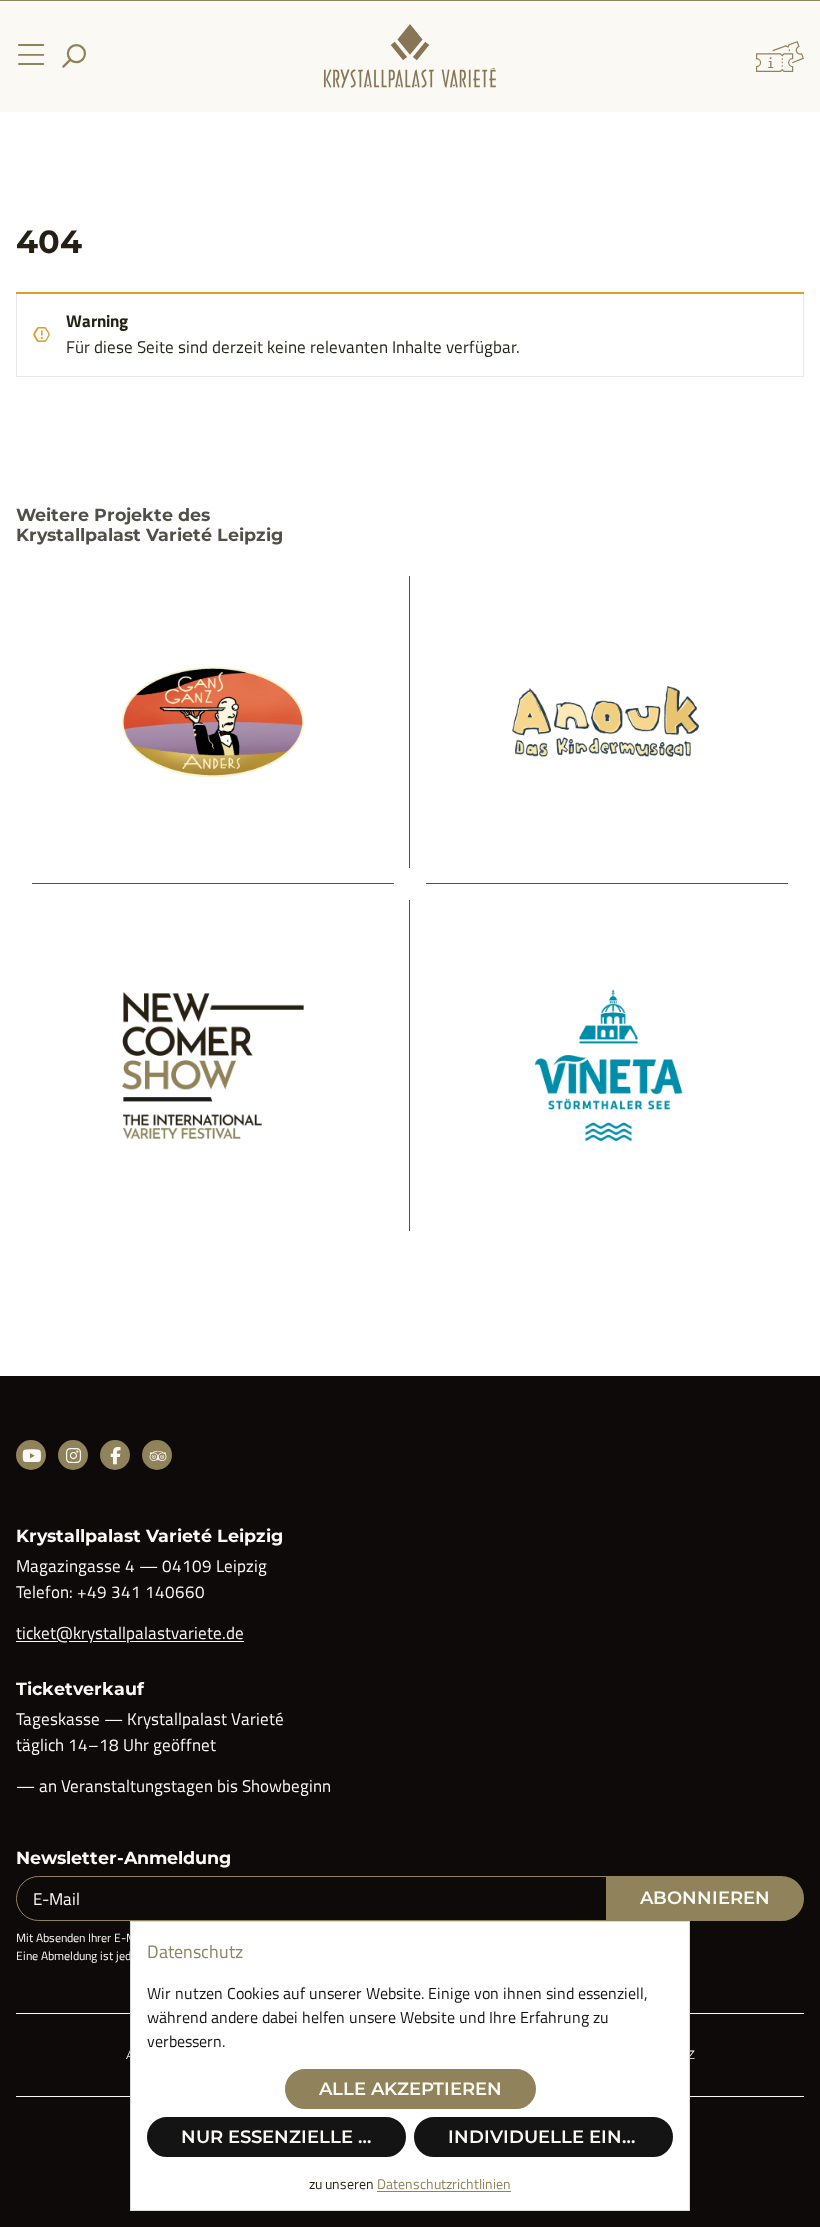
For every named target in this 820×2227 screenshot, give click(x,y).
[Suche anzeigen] (74, 56)
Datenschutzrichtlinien (444, 2183)
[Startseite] (410, 56)
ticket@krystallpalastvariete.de (130, 1633)
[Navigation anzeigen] (31, 56)
